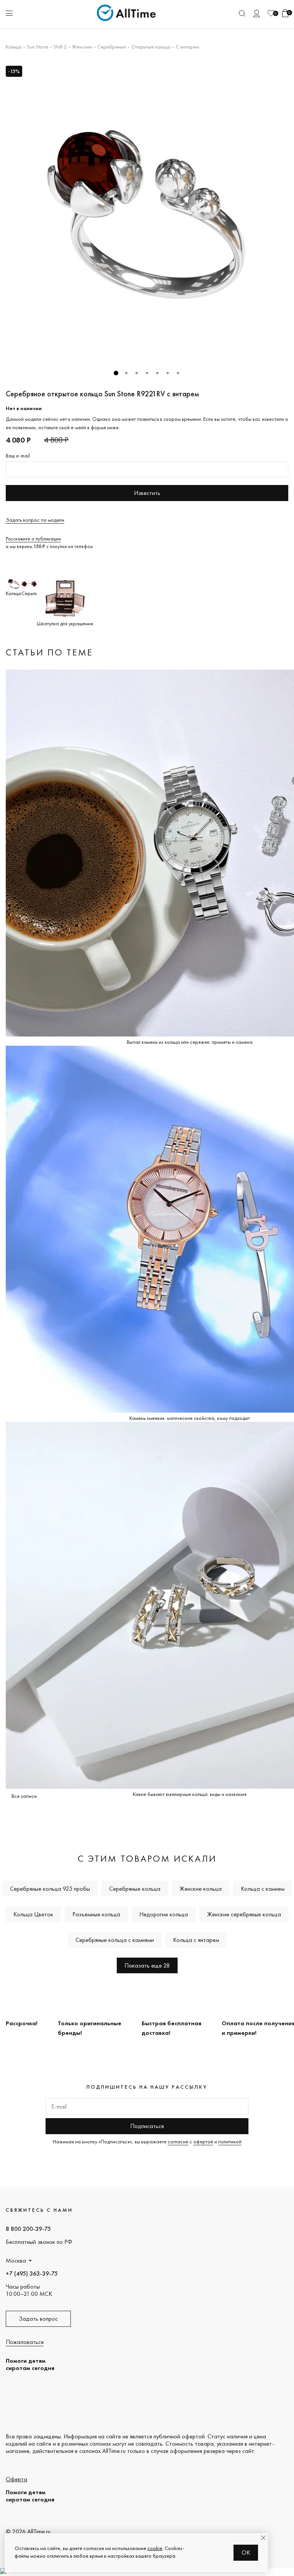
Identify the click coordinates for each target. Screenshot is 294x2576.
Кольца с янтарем (196, 1940)
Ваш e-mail (18, 456)
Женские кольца (201, 1889)
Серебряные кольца (135, 1889)
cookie (155, 2548)
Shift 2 (60, 47)
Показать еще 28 (147, 1965)
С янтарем (187, 47)
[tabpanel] (147, 213)
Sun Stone (38, 47)
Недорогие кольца (164, 1914)
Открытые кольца (151, 47)
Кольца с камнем (263, 1889)
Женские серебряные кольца (244, 1914)
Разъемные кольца (96, 1914)
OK (246, 2552)
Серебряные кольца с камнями (115, 1940)
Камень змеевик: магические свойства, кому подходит (190, 1418)
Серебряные (112, 47)
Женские (82, 47)
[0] (271, 13)
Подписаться (147, 2126)
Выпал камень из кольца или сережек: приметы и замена (190, 1042)
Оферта (16, 2479)
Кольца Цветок (33, 1914)
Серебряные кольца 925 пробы (50, 1889)
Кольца (14, 47)
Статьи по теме (49, 652)
